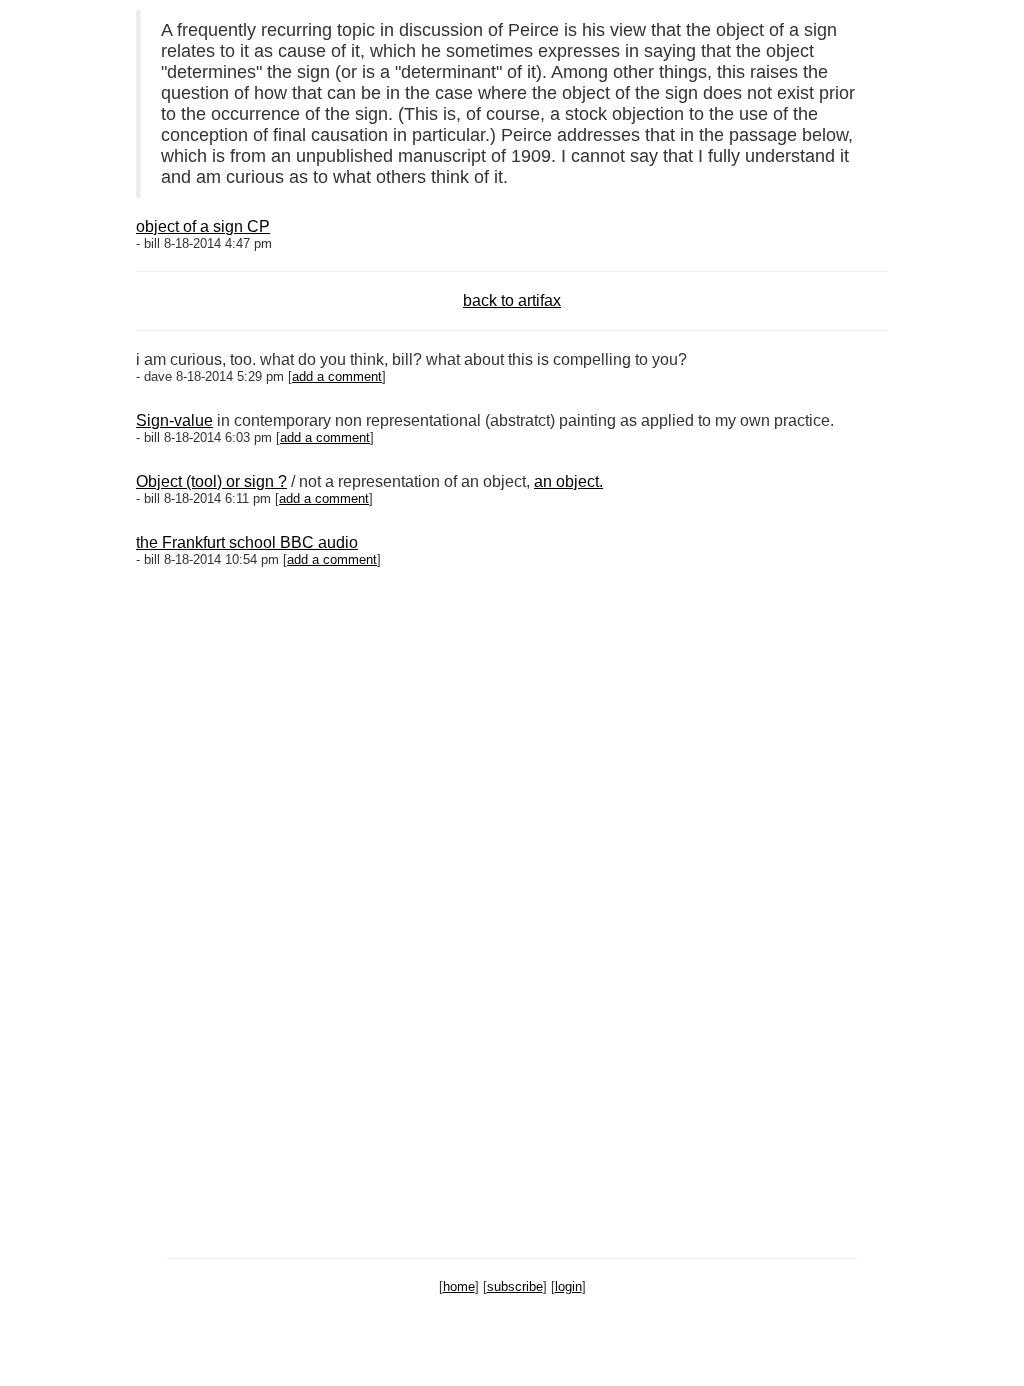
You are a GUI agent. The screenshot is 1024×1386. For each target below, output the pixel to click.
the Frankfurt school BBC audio (247, 542)
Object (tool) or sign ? (211, 481)
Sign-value (174, 420)
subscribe (515, 1286)
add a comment (337, 376)
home (459, 1286)
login (568, 1286)
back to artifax (512, 300)
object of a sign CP (203, 226)
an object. (568, 481)
